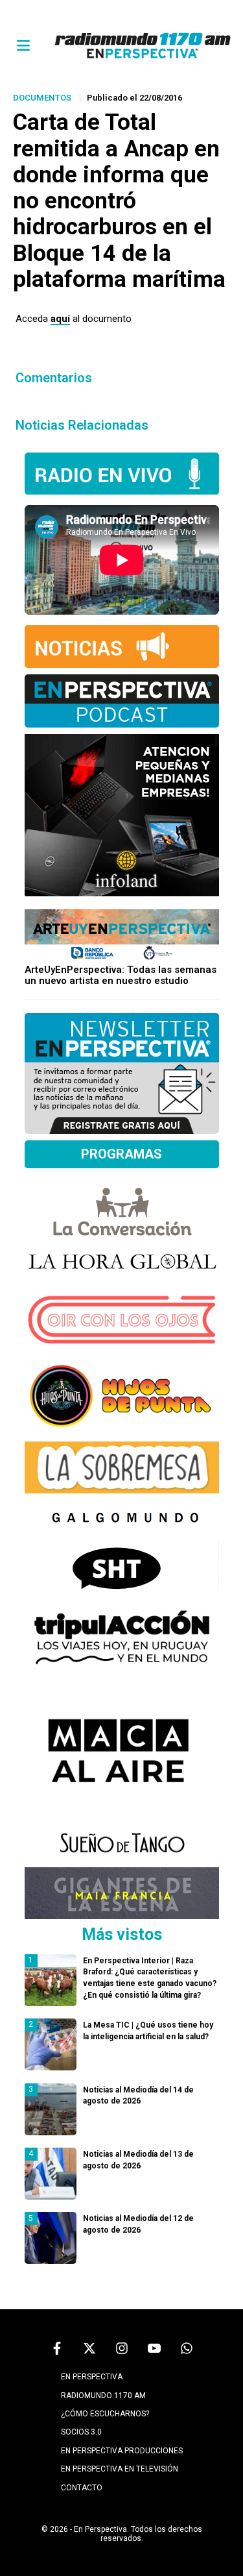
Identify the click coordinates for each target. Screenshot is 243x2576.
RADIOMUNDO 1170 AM (103, 2396)
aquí (60, 319)
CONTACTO (82, 2488)
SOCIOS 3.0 (81, 2432)
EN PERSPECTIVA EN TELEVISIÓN (120, 2469)
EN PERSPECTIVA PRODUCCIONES (122, 2451)
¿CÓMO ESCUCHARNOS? (105, 2414)
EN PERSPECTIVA (92, 2377)
